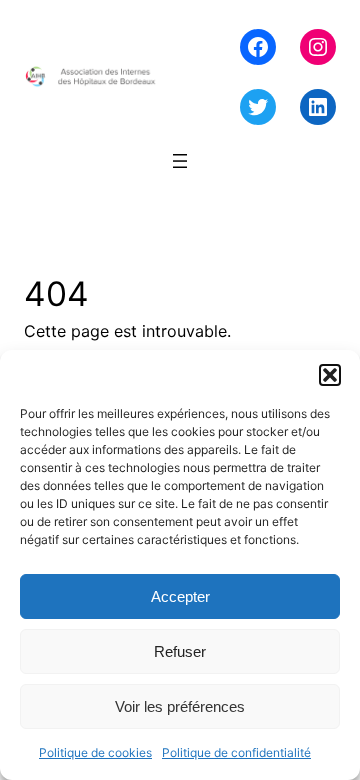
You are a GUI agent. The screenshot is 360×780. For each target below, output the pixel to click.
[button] (330, 375)
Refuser (180, 651)
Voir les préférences (180, 706)
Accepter (180, 596)
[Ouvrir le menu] (180, 161)
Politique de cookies (95, 752)
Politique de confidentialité (236, 752)
